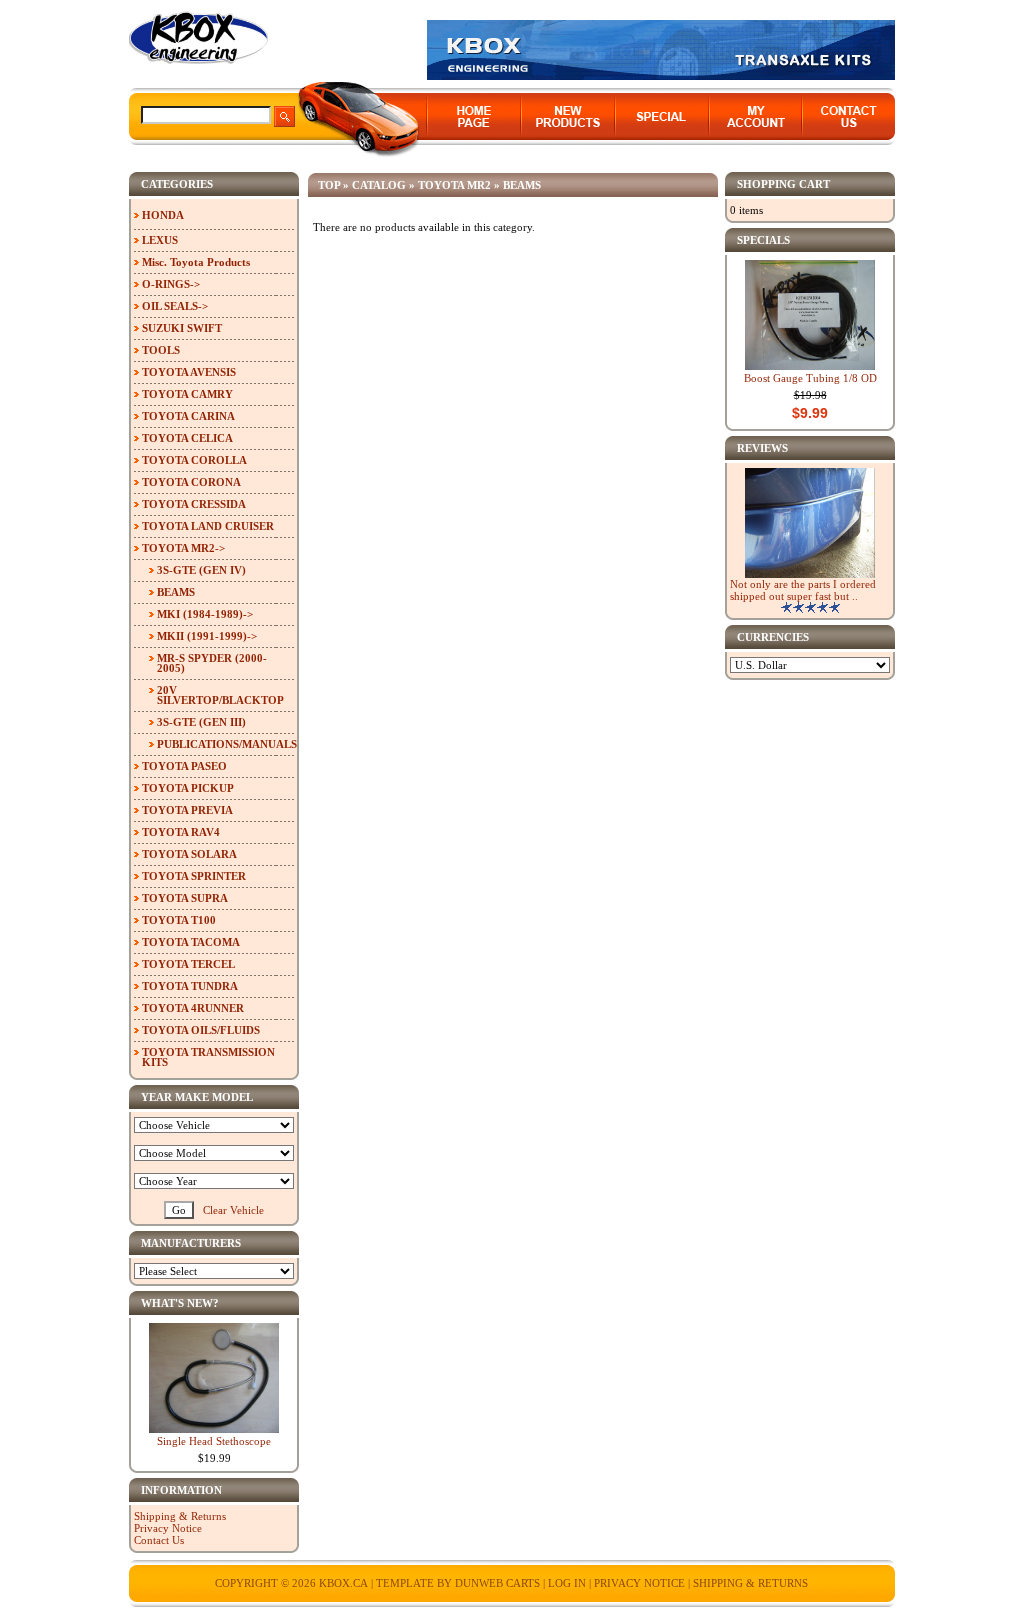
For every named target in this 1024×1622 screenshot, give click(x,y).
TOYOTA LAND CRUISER (208, 526)
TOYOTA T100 (179, 920)
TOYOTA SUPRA (185, 898)
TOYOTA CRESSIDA (194, 504)
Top (329, 185)
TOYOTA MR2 (454, 185)
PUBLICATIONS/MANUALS (225, 744)
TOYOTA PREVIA (187, 810)
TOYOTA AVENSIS (189, 372)
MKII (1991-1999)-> (207, 636)
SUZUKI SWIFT (182, 328)
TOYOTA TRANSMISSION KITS (208, 1057)
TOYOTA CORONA (191, 482)
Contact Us (159, 1540)
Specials (763, 240)
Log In (567, 1583)
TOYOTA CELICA (187, 438)
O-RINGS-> (171, 284)
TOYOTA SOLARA (189, 854)
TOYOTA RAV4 (181, 832)
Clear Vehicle (233, 1210)
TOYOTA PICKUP (188, 788)
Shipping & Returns (180, 1516)
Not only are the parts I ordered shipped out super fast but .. (803, 590)
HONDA (163, 215)
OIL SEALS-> (175, 306)
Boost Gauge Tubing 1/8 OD (810, 378)
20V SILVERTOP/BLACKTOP (220, 695)
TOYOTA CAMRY (187, 394)
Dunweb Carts (499, 1583)
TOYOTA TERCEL (188, 964)
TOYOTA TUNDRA (190, 986)
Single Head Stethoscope (214, 1441)
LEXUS (160, 240)
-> (183, 548)
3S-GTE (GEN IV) (201, 570)
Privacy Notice (168, 1528)
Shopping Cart (783, 184)
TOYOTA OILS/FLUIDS (201, 1030)
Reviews (762, 448)
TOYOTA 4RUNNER (193, 1008)
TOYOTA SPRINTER (194, 876)
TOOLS (161, 350)
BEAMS (522, 185)
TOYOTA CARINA (188, 416)
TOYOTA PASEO (184, 766)
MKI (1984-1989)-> (205, 614)
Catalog (379, 185)
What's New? (180, 1303)
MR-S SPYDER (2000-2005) (212, 663)
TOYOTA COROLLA (194, 460)
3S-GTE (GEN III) (201, 722)
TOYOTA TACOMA (191, 942)
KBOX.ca (343, 1583)
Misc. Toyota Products (196, 262)
